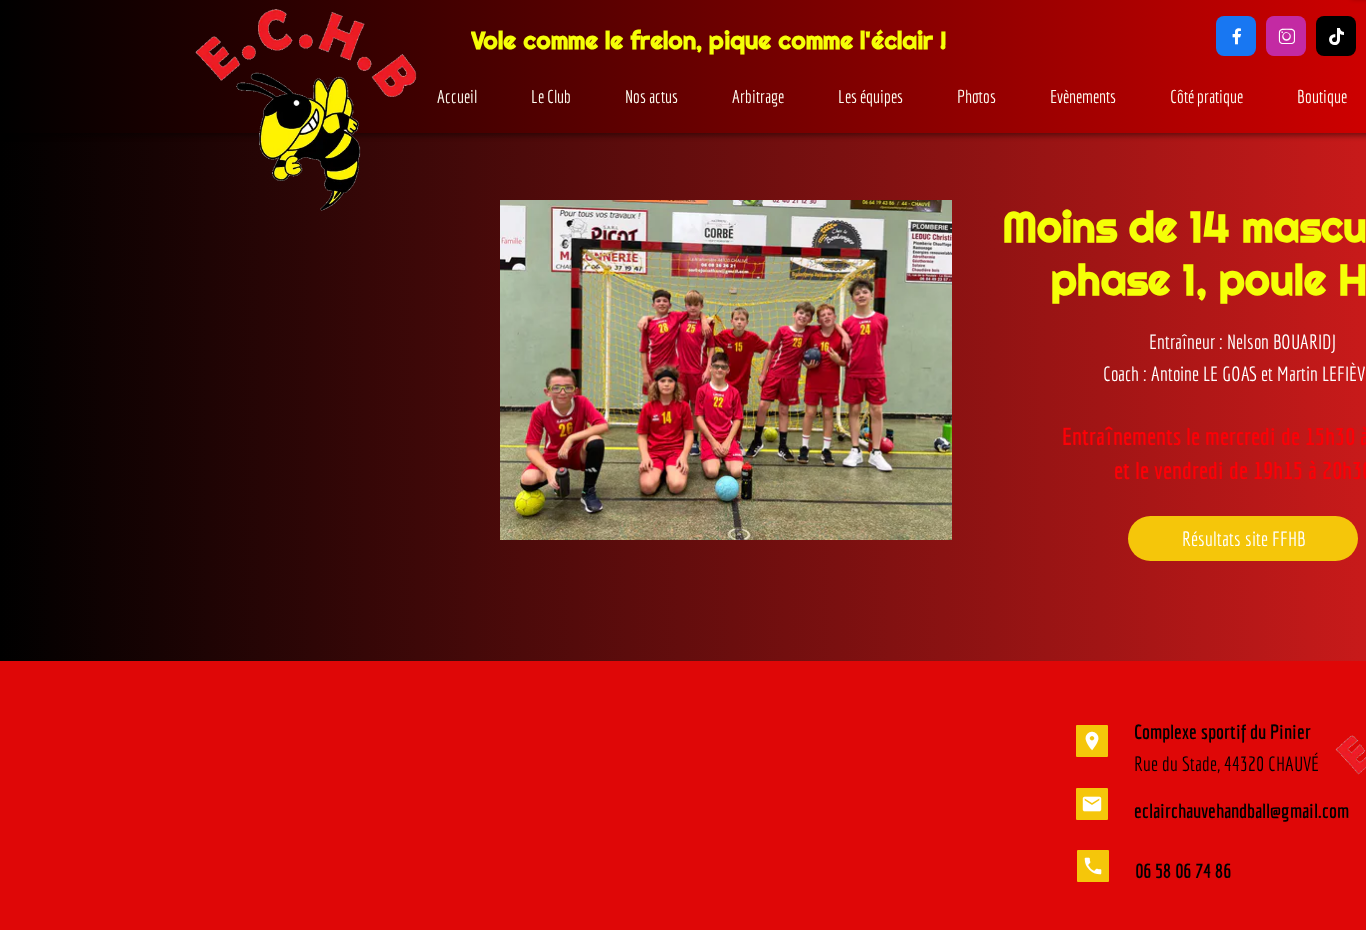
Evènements (1083, 96)
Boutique (1322, 96)
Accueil (457, 96)
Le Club (551, 96)
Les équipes (870, 96)
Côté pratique (1206, 96)
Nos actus (651, 96)
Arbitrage (758, 96)
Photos (976, 96)
